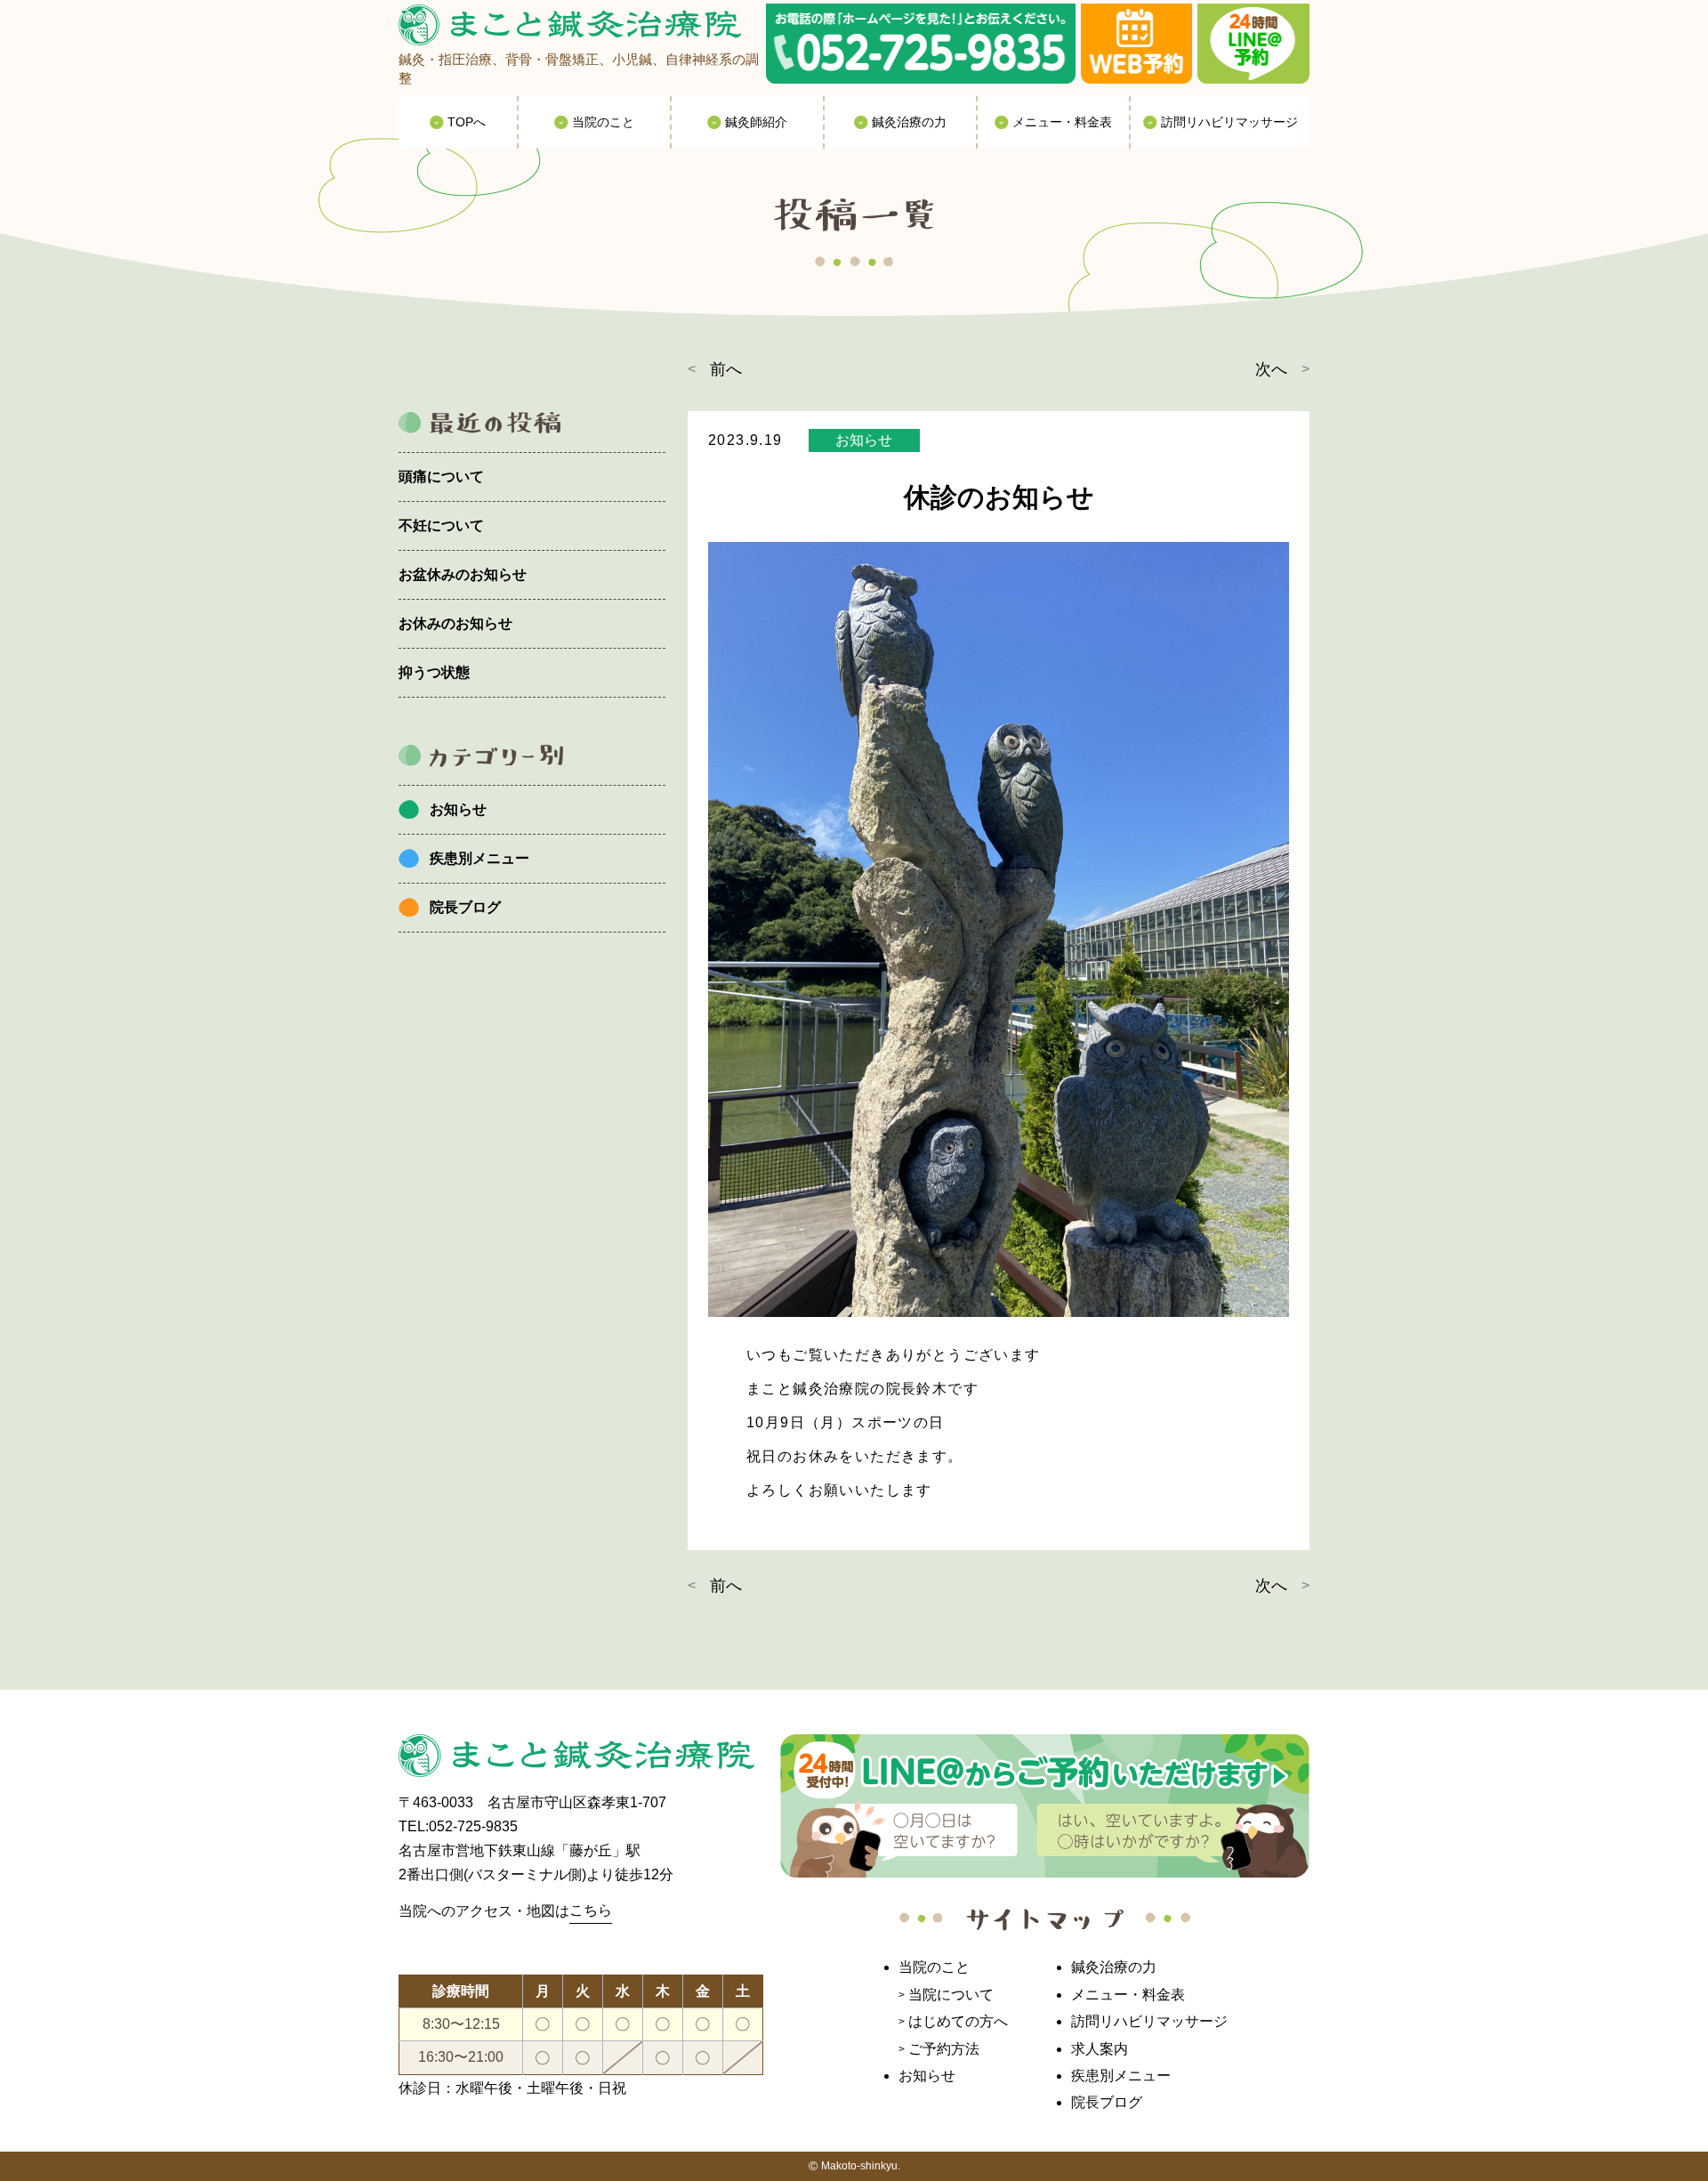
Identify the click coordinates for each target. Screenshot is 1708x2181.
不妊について (441, 525)
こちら (591, 1910)
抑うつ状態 (434, 672)
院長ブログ (465, 907)
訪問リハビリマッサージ (1149, 2021)
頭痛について (441, 477)
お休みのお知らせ (455, 623)
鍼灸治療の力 (1114, 1967)
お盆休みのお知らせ (463, 574)
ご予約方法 (944, 2049)
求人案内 (1100, 2049)
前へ (726, 369)
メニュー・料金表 (1128, 1995)
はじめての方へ (958, 2021)
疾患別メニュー (479, 858)
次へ (1271, 369)
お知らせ (458, 809)
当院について (951, 1995)
